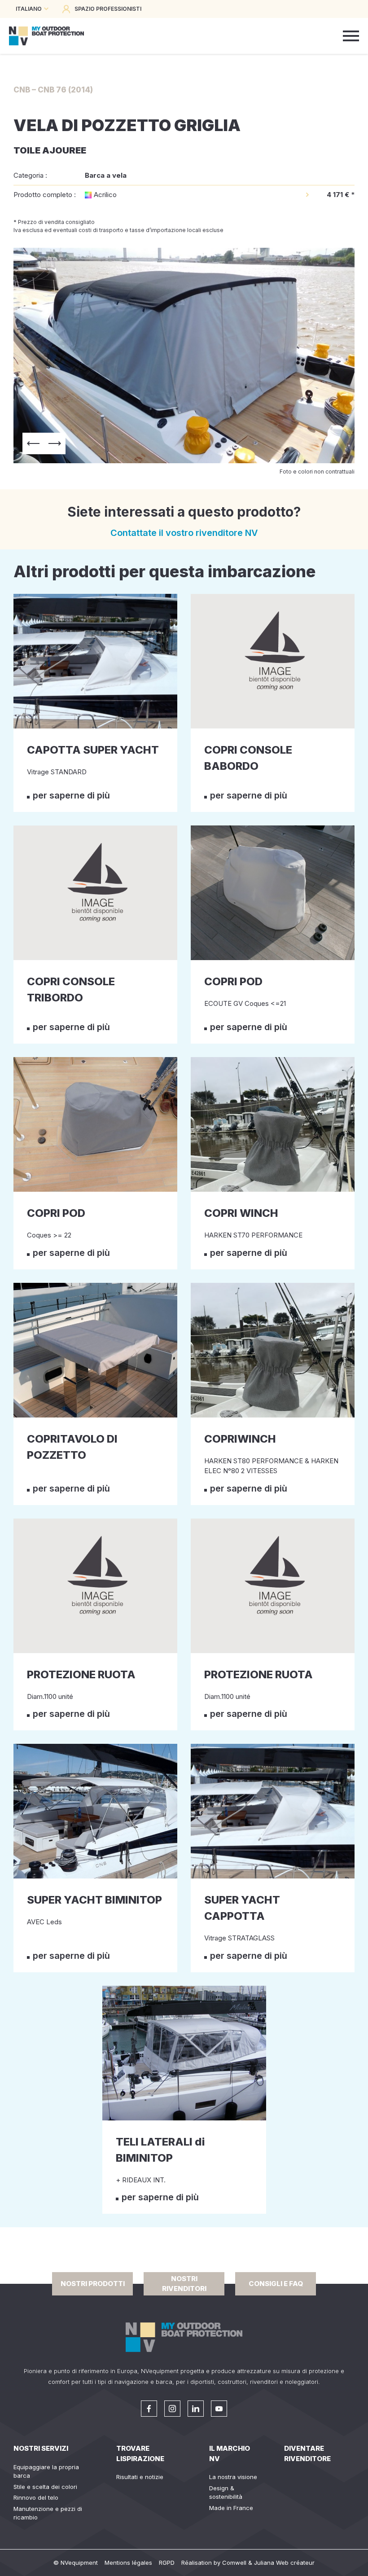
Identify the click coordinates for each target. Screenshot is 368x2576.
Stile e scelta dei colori (45, 2487)
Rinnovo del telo (36, 2497)
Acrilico (105, 195)
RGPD (167, 2563)
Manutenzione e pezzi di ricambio (48, 2513)
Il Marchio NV (230, 2453)
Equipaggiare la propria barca (46, 2471)
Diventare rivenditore (307, 2453)
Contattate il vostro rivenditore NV (184, 533)
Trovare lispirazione (140, 2453)
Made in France (231, 2508)
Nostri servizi (41, 2448)
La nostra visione (233, 2477)
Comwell (234, 2563)
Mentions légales (128, 2563)
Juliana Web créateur (284, 2563)
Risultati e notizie (140, 2477)
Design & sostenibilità (226, 2493)
